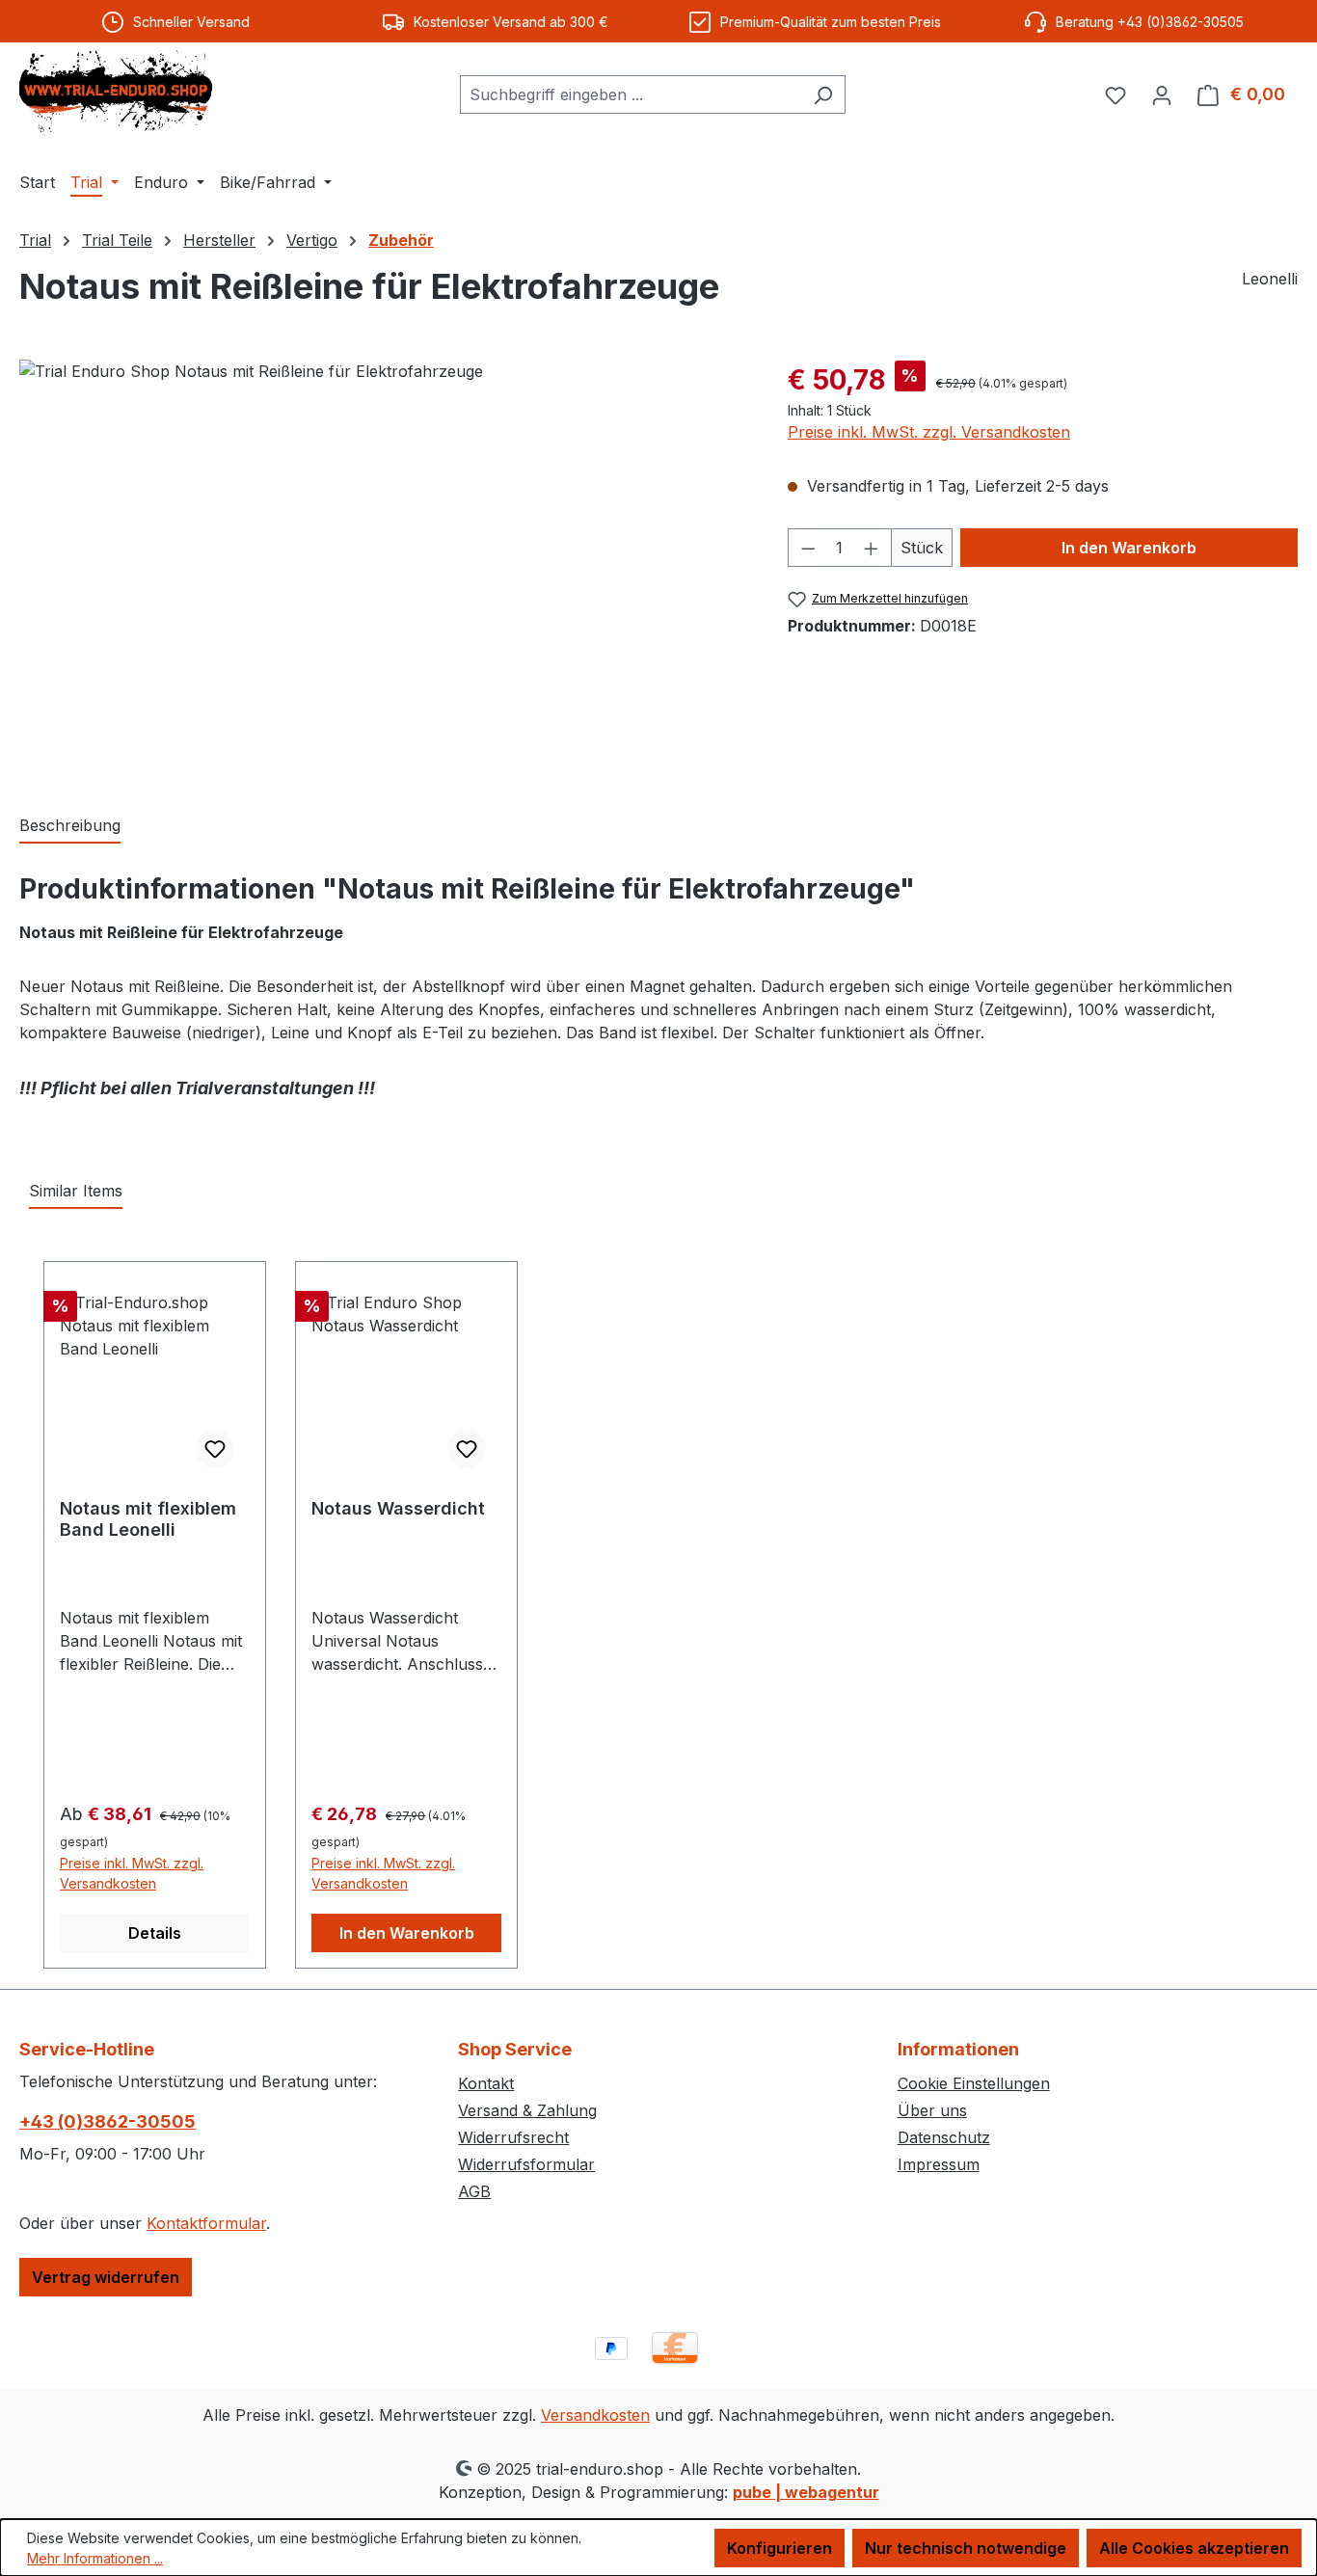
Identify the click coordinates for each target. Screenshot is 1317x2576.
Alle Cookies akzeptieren (1194, 2548)
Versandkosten (595, 2415)
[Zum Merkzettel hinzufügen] (215, 1449)
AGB (474, 2191)
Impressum (939, 2164)
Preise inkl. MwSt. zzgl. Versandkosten (929, 432)
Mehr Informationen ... (95, 2558)
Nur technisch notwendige (966, 2548)
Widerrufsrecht (513, 2137)
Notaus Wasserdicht (398, 1508)
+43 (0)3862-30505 (108, 2121)
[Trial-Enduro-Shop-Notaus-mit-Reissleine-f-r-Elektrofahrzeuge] (384, 567)
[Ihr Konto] (1162, 94)
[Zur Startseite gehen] (116, 91)
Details (155, 1933)
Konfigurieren (779, 2548)
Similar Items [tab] (76, 1191)
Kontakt (486, 2083)
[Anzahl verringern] (808, 548)
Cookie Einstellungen (974, 2083)
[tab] (70, 826)
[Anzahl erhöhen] (872, 548)
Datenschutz (944, 2137)
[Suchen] (823, 94)
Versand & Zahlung (527, 2110)
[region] (384, 567)
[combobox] (631, 94)
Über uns (932, 2110)
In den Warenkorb (1129, 548)
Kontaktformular (206, 2223)
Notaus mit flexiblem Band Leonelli (148, 1519)
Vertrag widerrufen (106, 2277)
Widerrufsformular (526, 2164)
